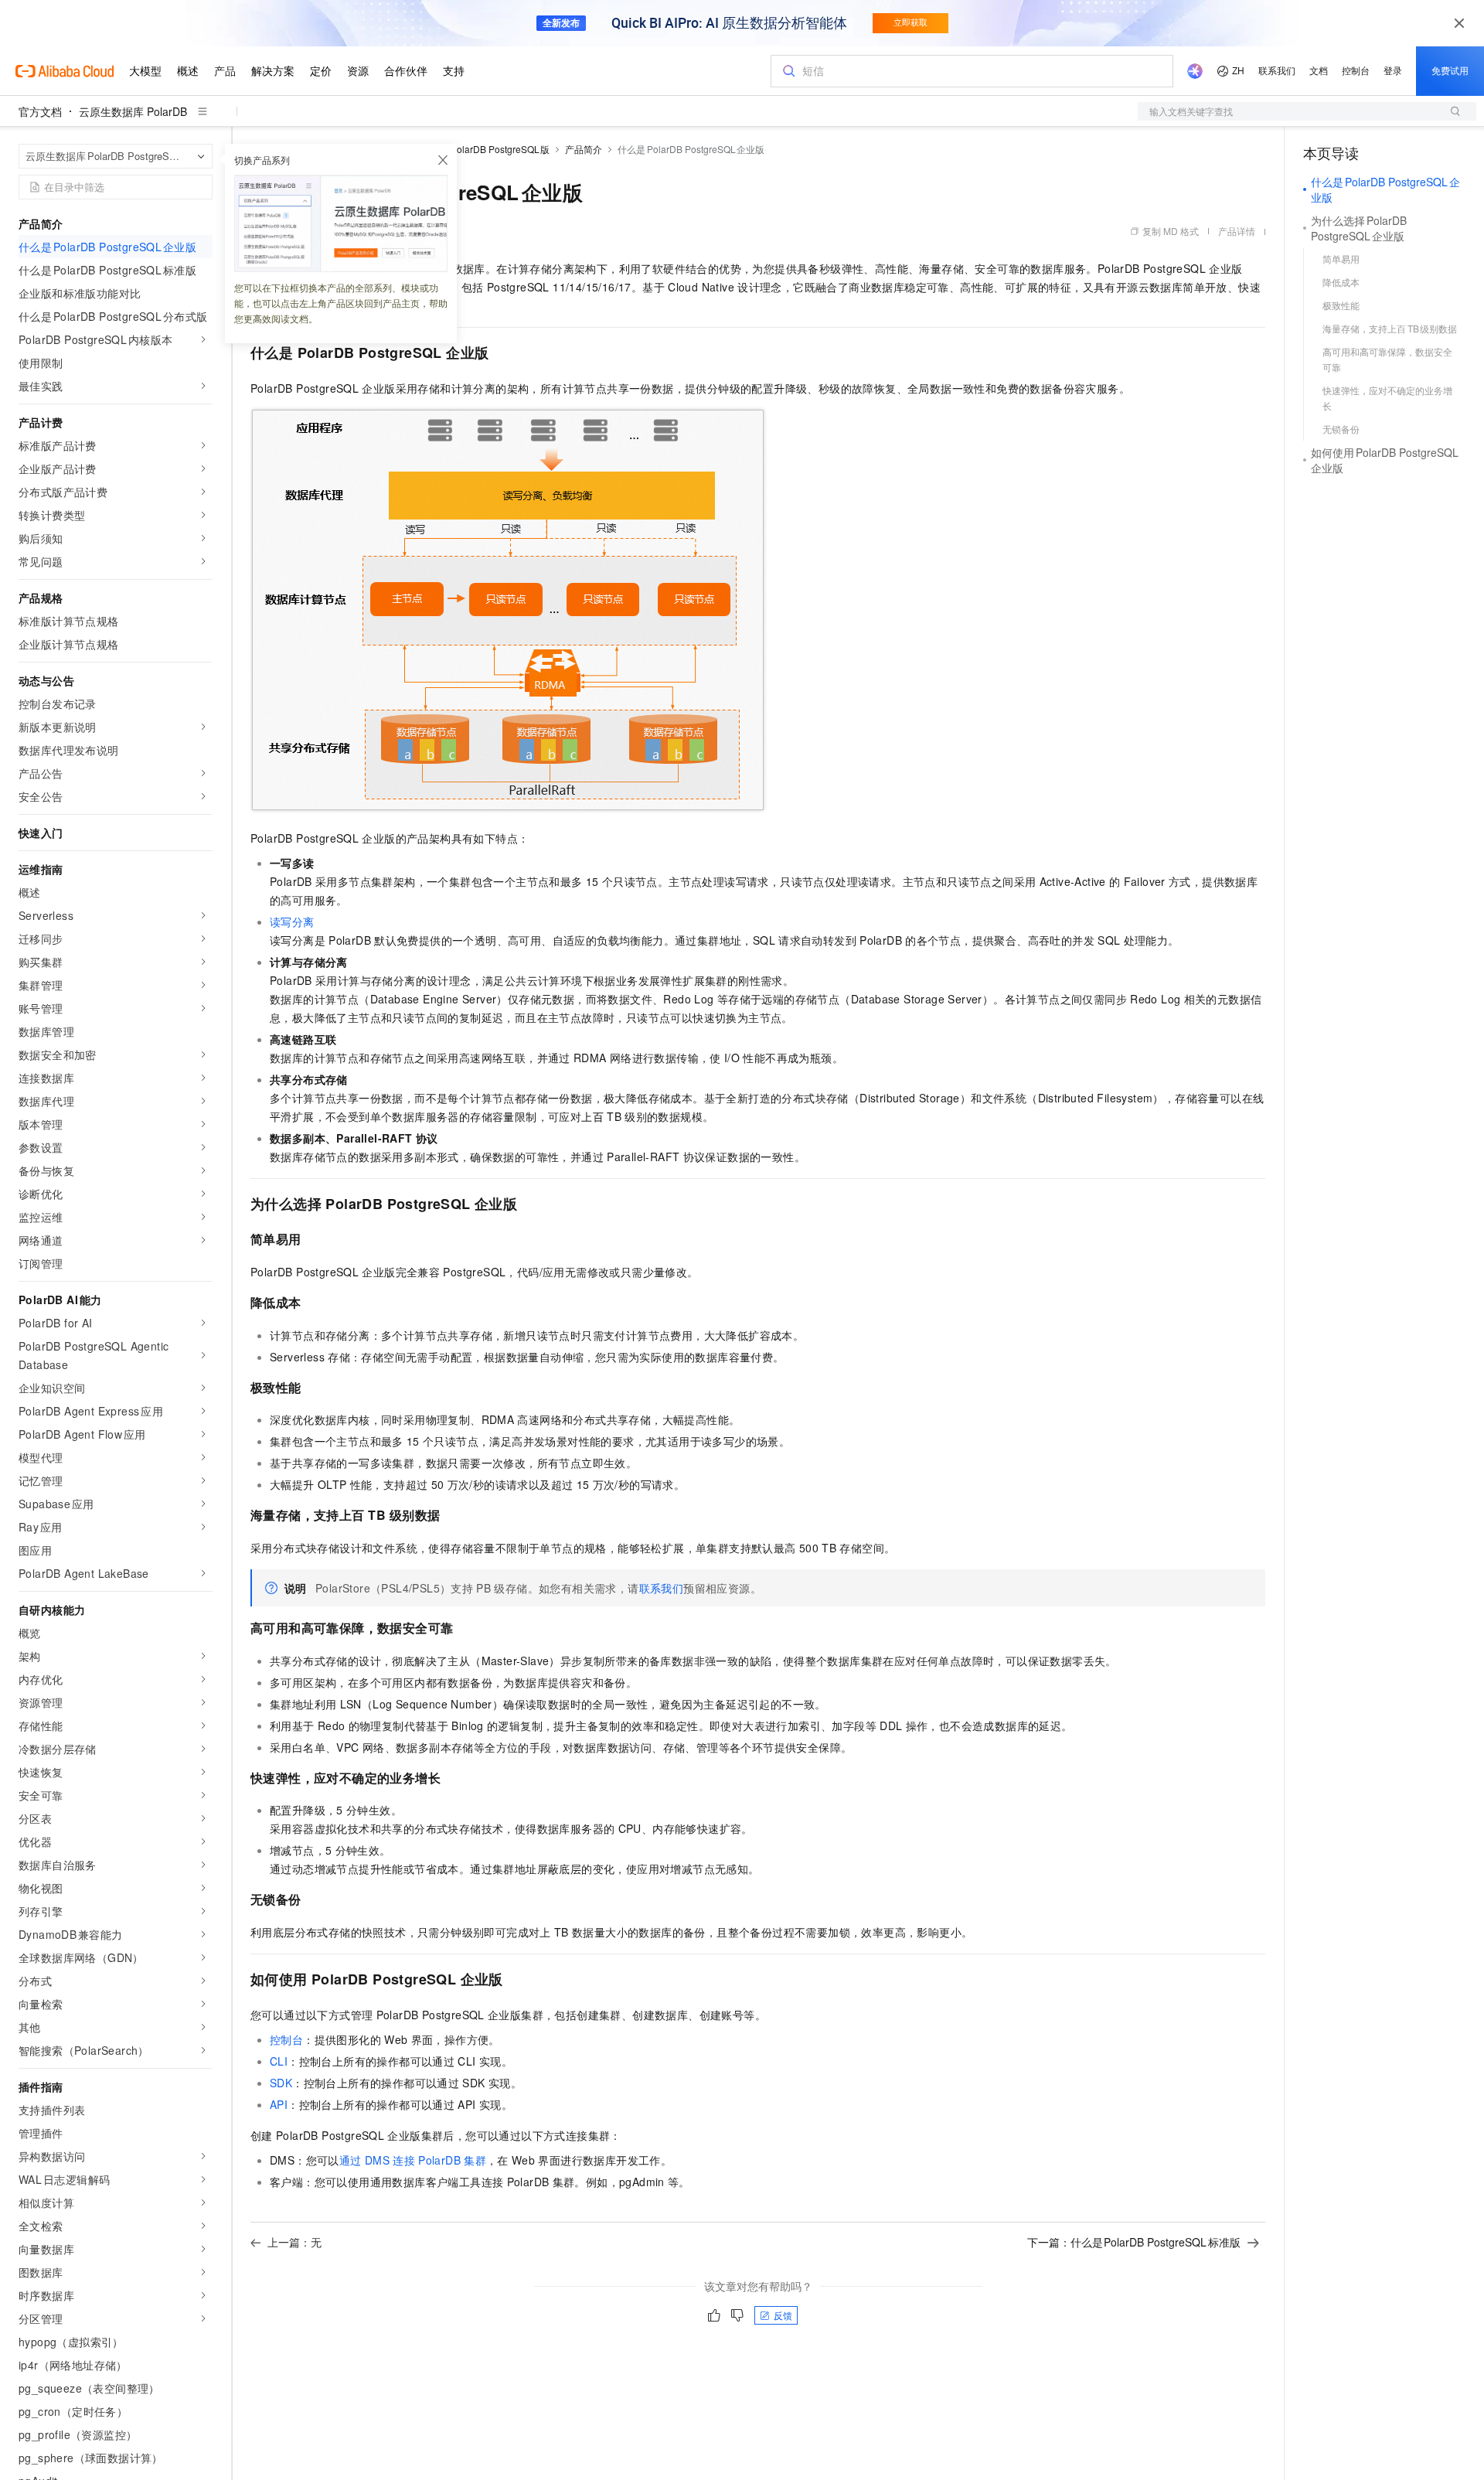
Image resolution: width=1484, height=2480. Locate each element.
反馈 (783, 2315)
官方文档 (40, 111)
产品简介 (584, 149)
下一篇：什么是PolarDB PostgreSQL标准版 (1134, 2242)
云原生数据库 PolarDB (133, 111)
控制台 (286, 2039)
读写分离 (292, 921)
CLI (279, 2061)
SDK (281, 2083)
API (279, 2104)
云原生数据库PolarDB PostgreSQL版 (471, 149)
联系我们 (662, 1588)
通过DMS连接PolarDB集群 (413, 2160)
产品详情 (1237, 231)
